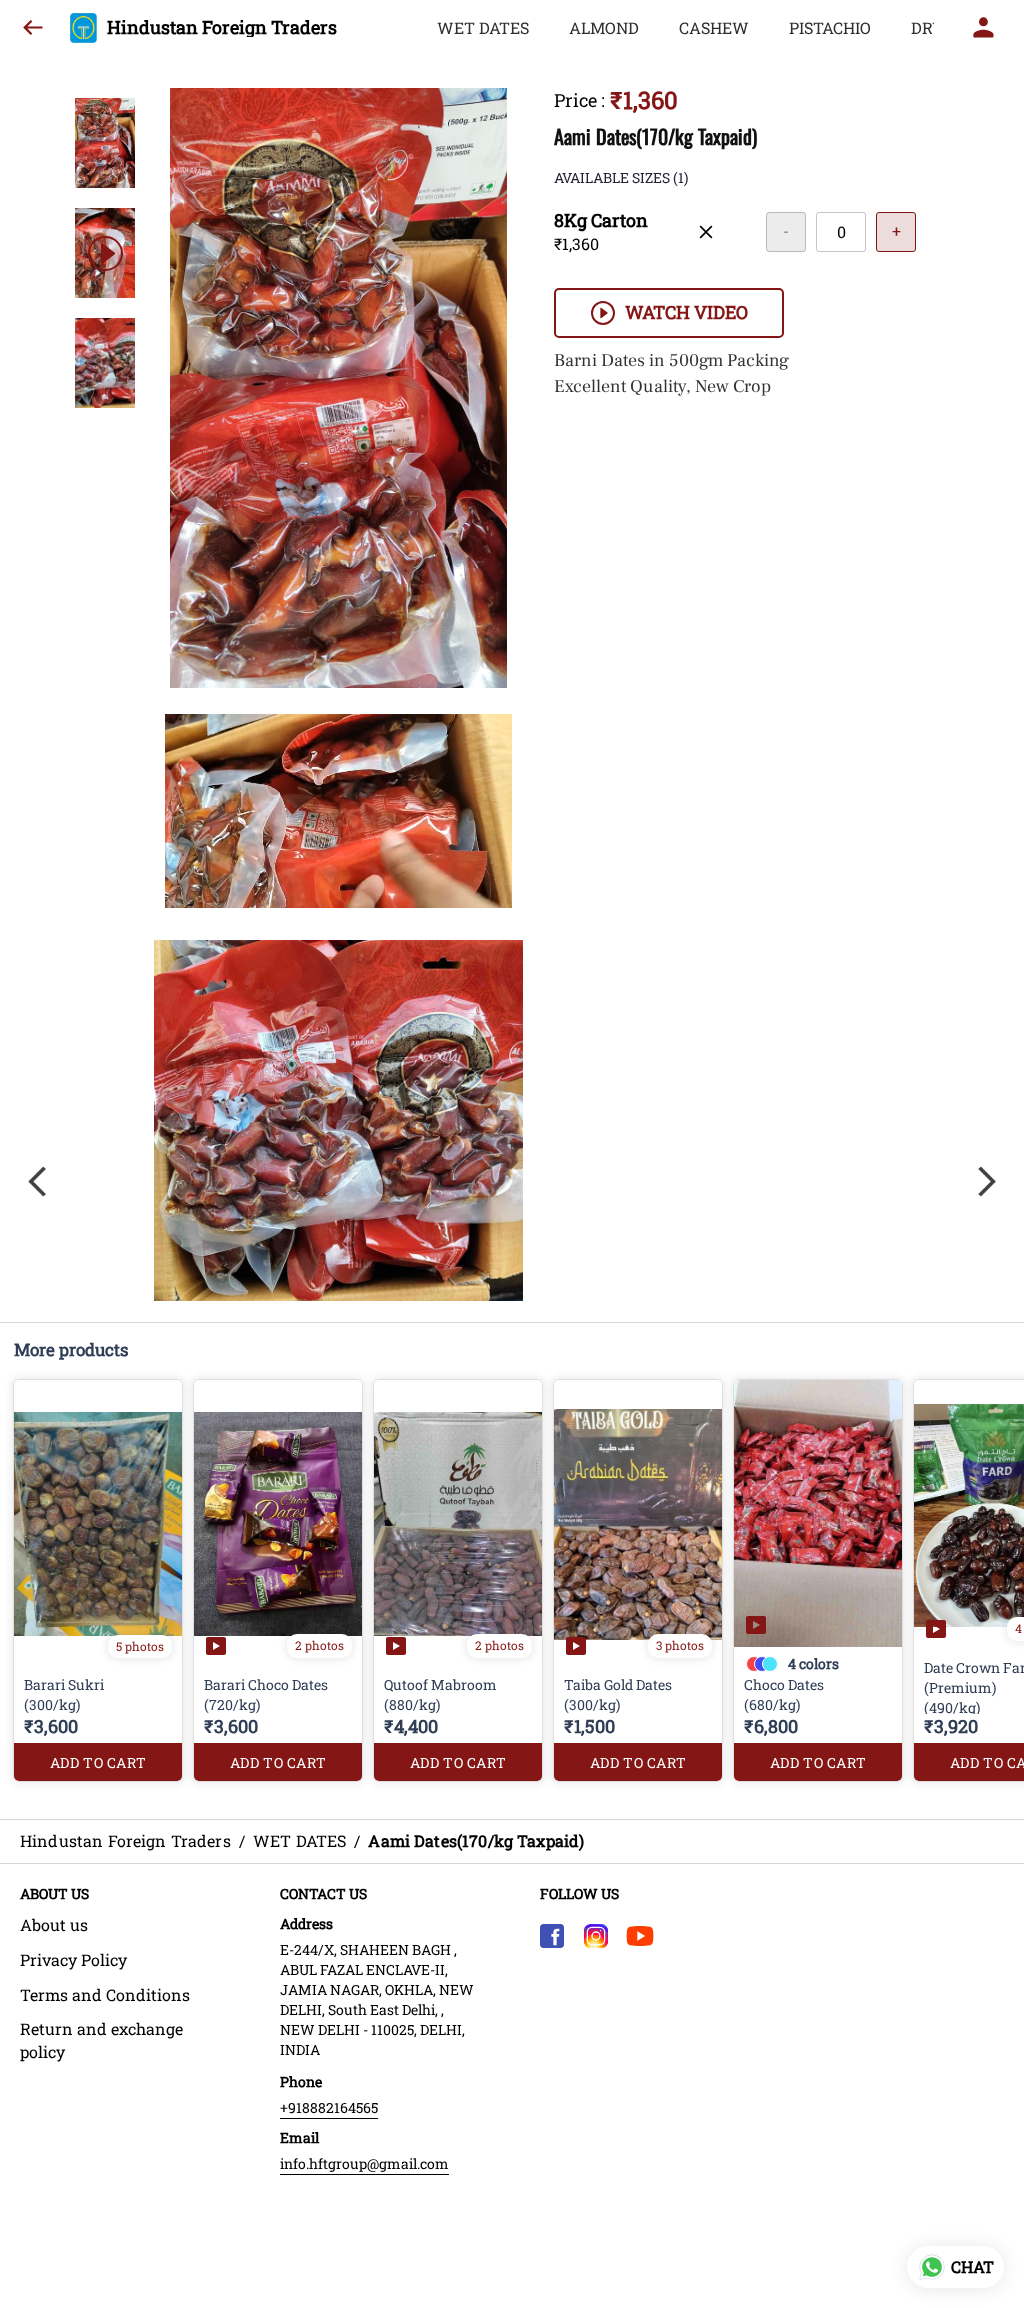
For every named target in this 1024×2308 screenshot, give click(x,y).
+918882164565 (329, 2107)
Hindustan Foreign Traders (222, 28)
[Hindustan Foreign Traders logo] (83, 28)
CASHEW (714, 27)
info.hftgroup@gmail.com (364, 2163)
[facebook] (552, 1936)
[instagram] (596, 1936)
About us (54, 1924)
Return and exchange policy (101, 2040)
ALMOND (604, 27)
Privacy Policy (73, 1959)
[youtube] (640, 1936)
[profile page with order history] (984, 28)
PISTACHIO (830, 27)
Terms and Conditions (105, 1994)
